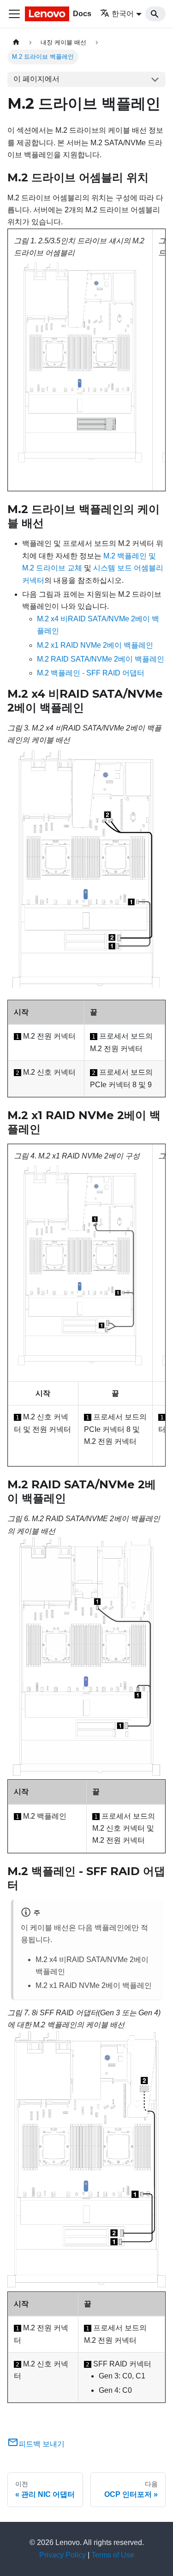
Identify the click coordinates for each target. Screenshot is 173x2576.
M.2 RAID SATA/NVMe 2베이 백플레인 (101, 659)
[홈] (16, 42)
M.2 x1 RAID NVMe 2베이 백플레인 (95, 645)
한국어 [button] (123, 14)
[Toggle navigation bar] (14, 14)
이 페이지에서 (36, 79)
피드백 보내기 (42, 2444)
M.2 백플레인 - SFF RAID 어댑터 (91, 673)
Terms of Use (113, 2555)
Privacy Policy (63, 2555)
